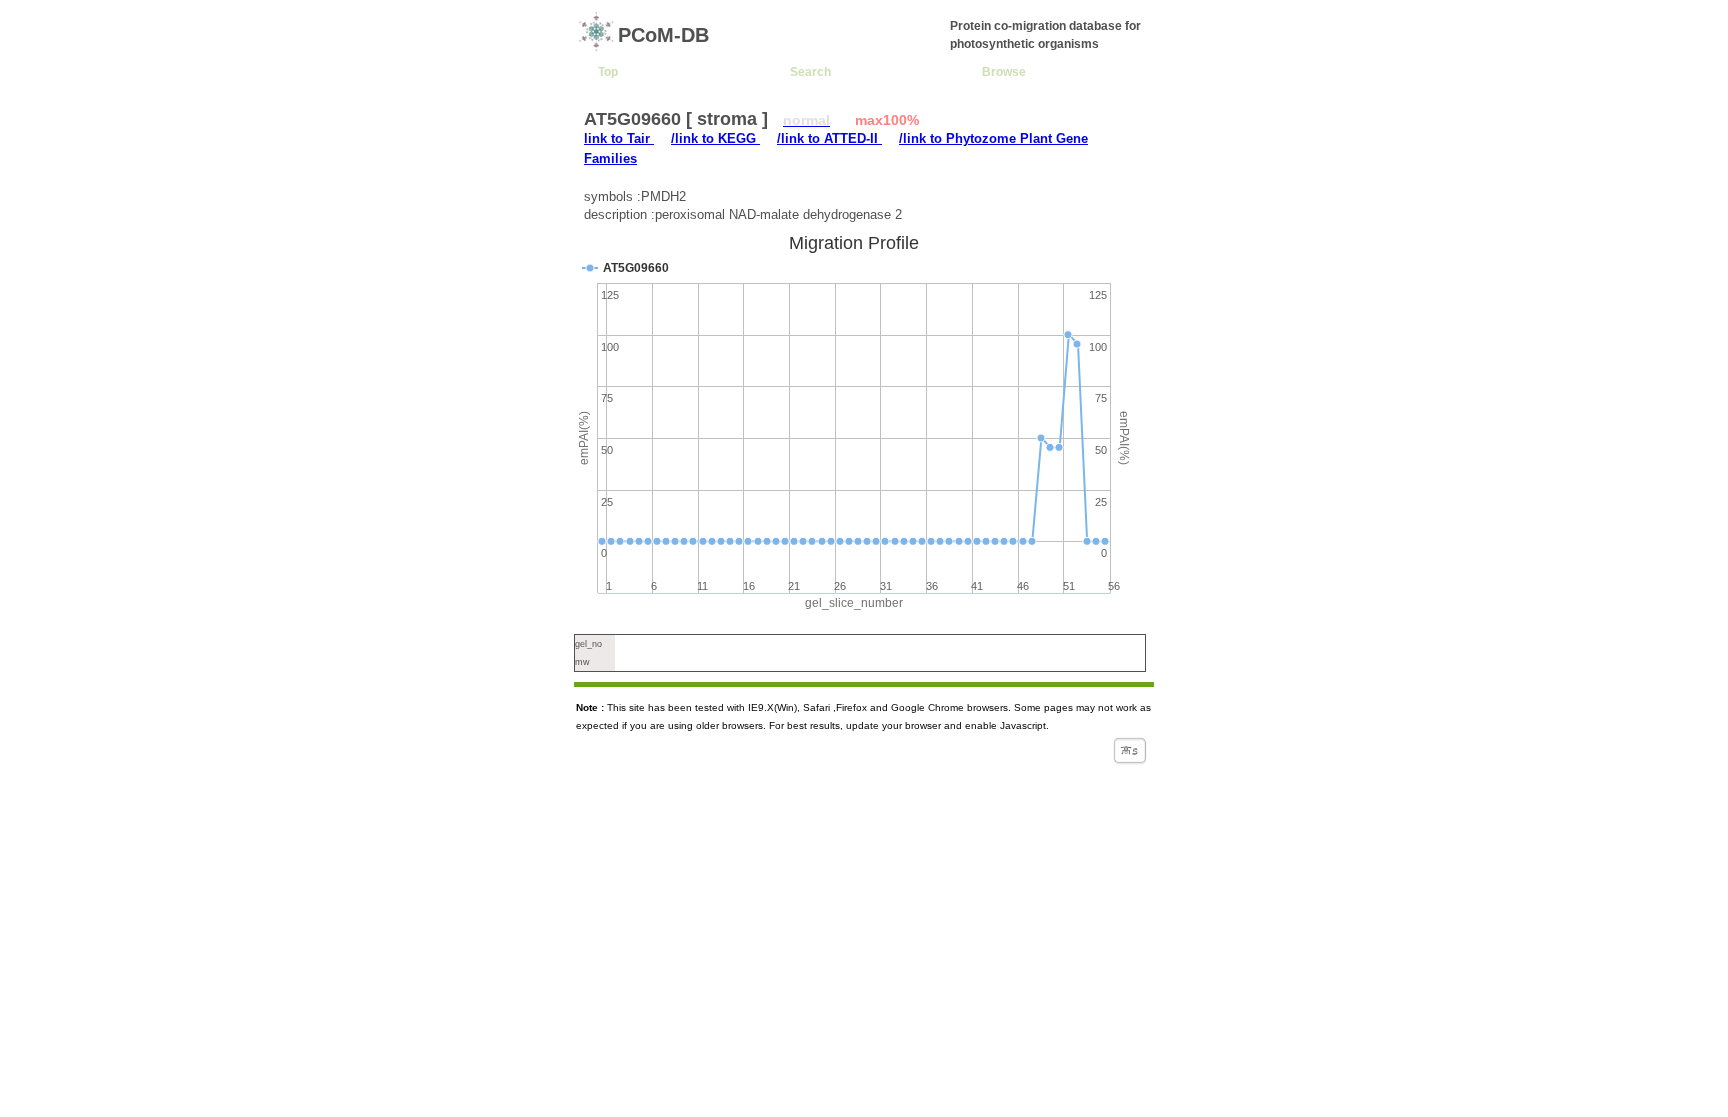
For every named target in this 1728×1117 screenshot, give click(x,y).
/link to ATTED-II (829, 138)
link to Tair (619, 138)
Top (608, 71)
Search (810, 71)
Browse (1004, 71)
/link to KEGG (715, 138)
